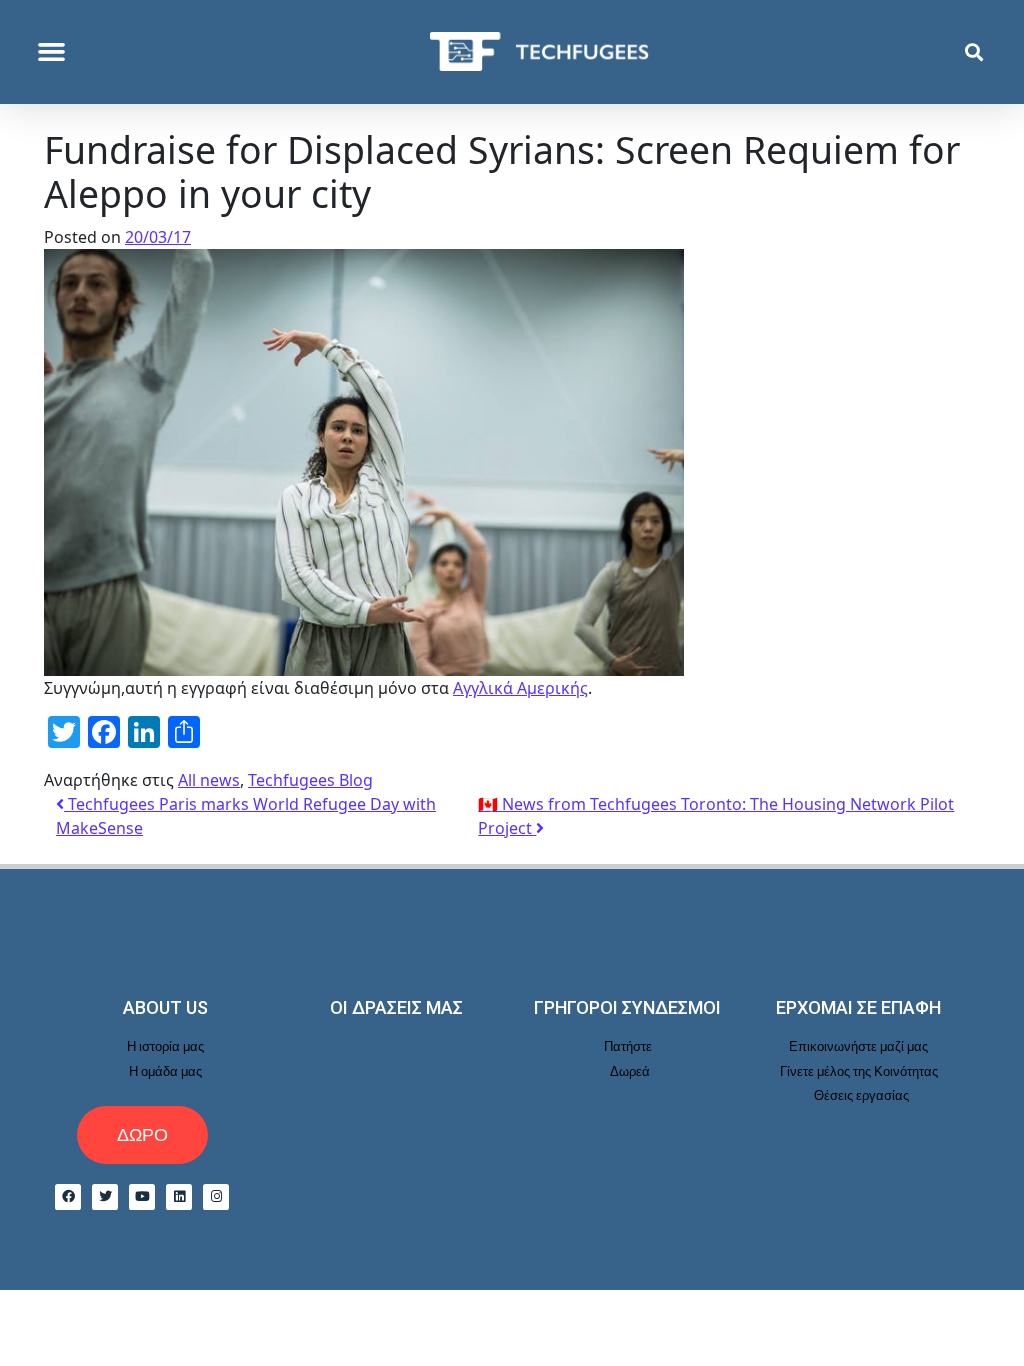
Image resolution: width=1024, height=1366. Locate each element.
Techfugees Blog (310, 780)
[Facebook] (68, 1197)
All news (209, 780)
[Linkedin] (179, 1197)
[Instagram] (216, 1197)
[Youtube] (142, 1197)
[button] (52, 52)
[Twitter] (105, 1197)
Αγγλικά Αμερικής (520, 688)
